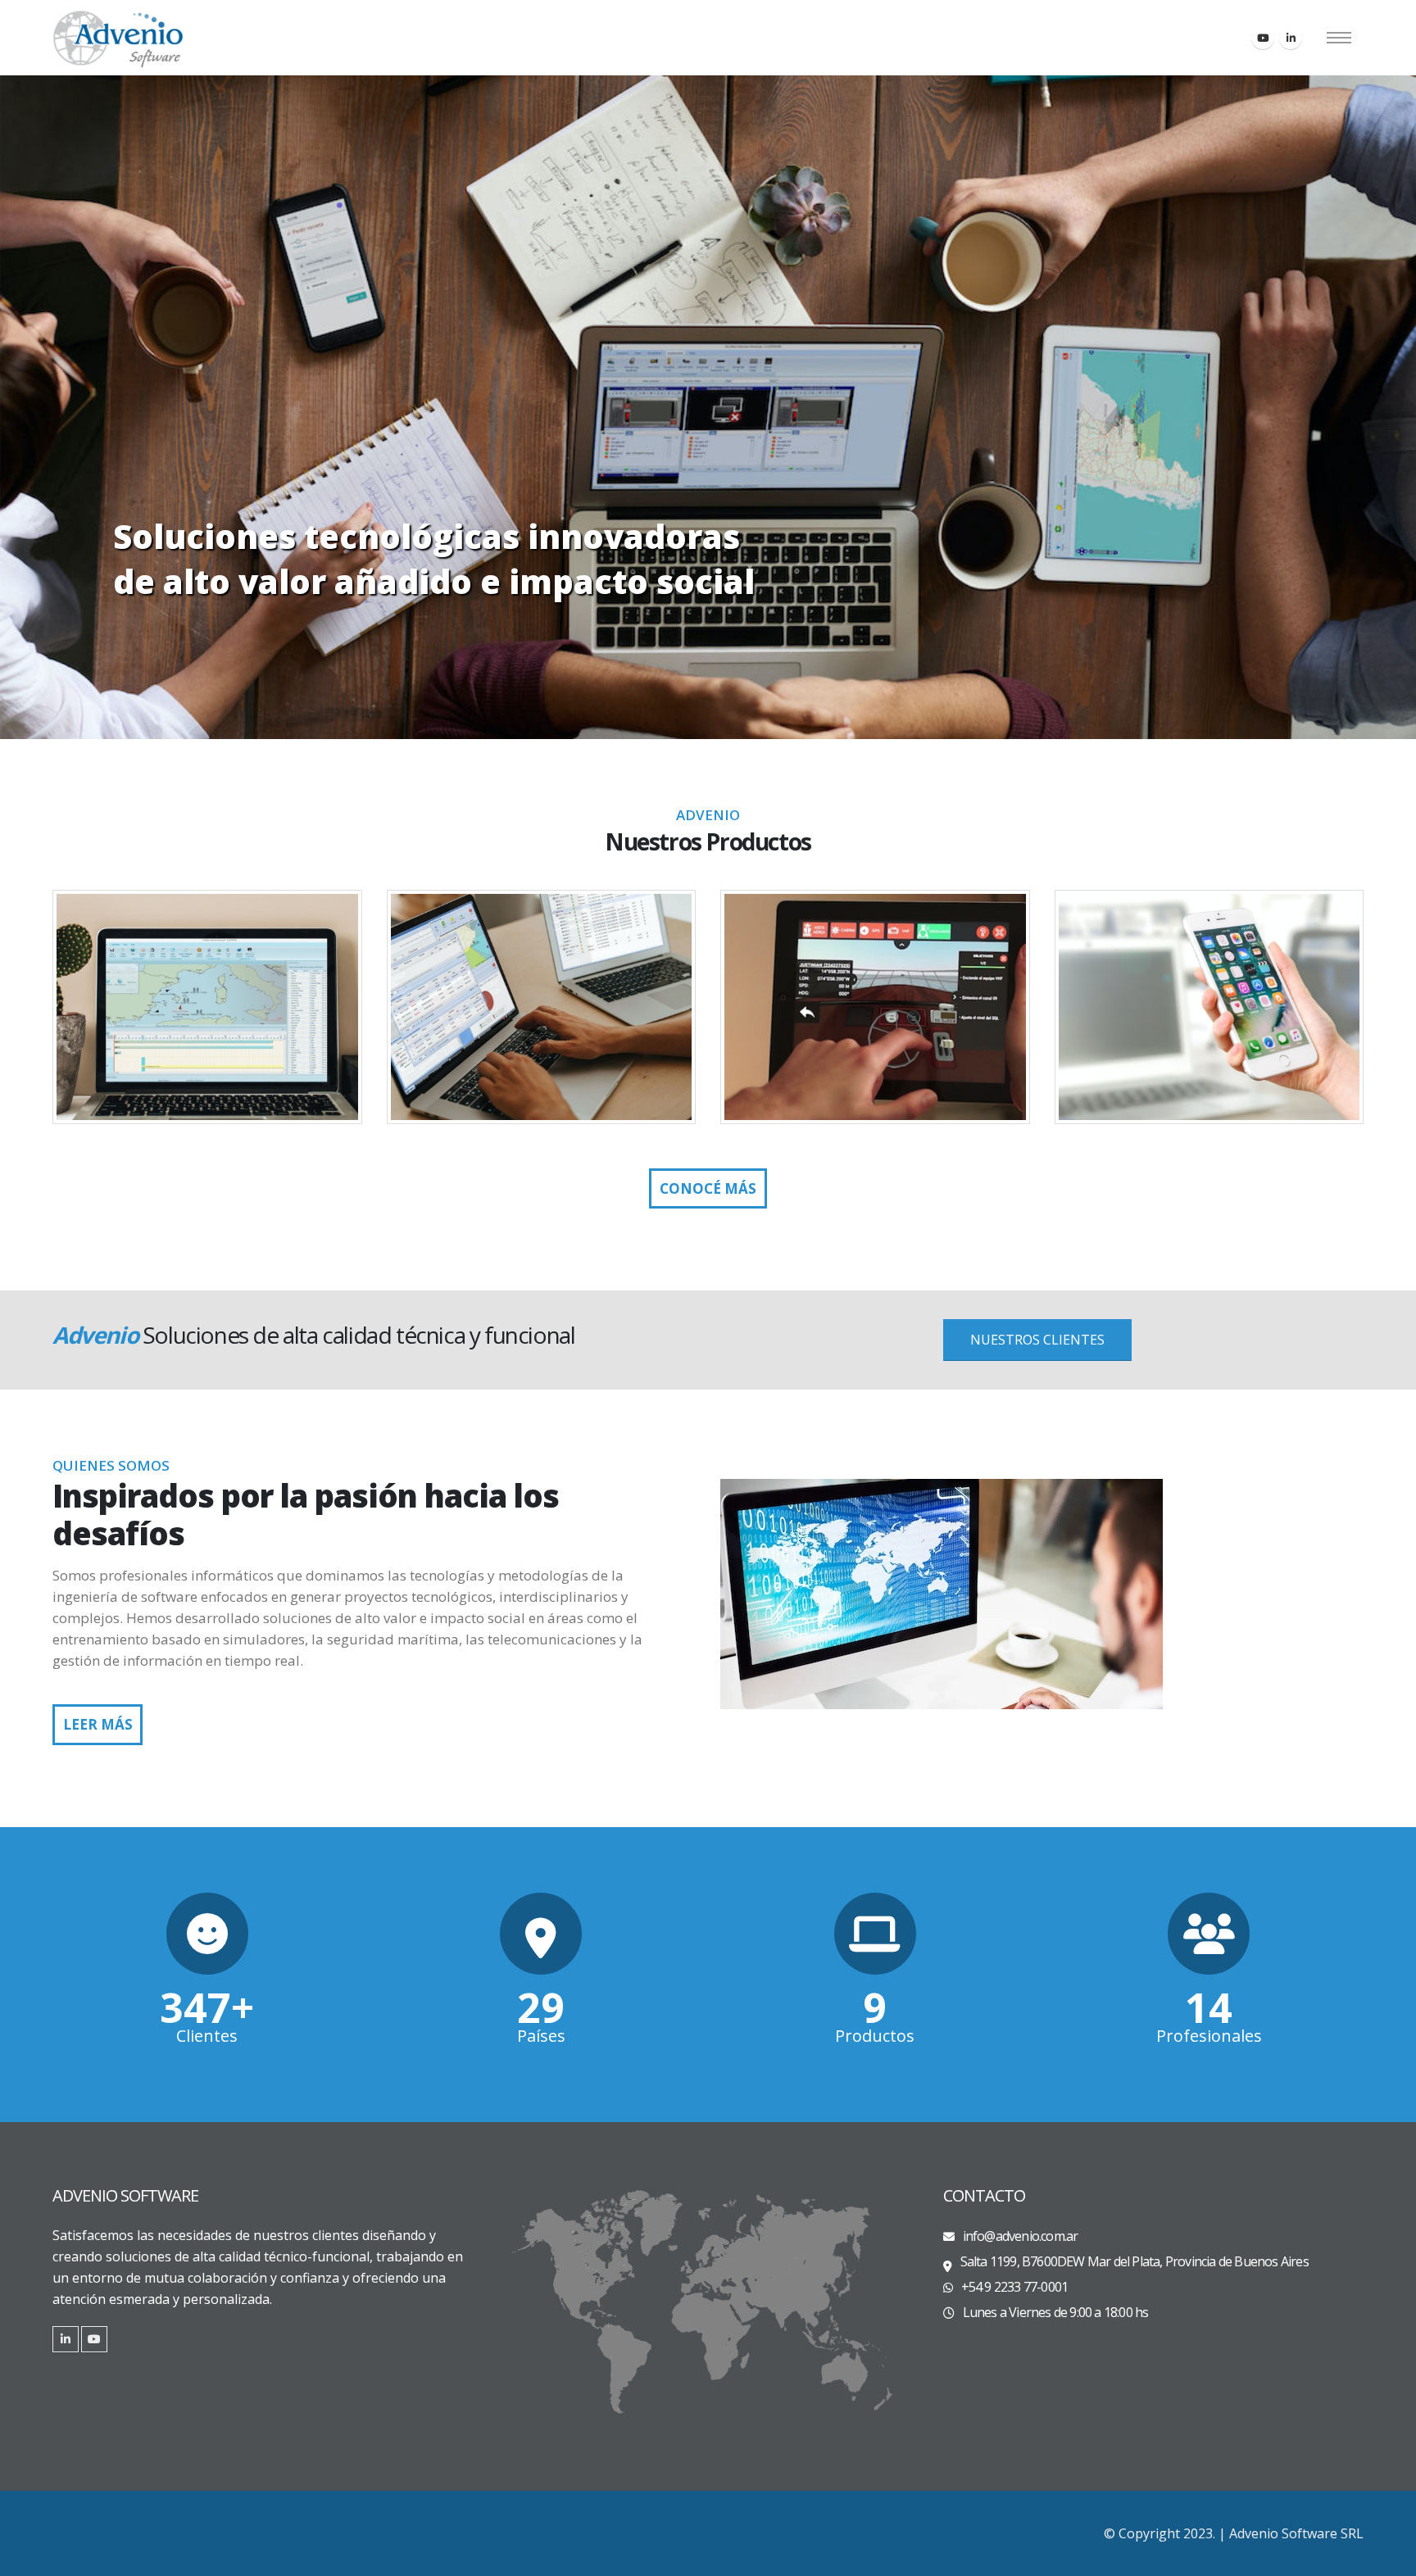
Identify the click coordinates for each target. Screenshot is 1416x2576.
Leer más (98, 1724)
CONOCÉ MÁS (708, 1188)
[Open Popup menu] (1339, 38)
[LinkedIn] (1291, 38)
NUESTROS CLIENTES (1037, 1340)
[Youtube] (1263, 38)
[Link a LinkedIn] (66, 2339)
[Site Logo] (118, 38)
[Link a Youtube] (94, 2339)
